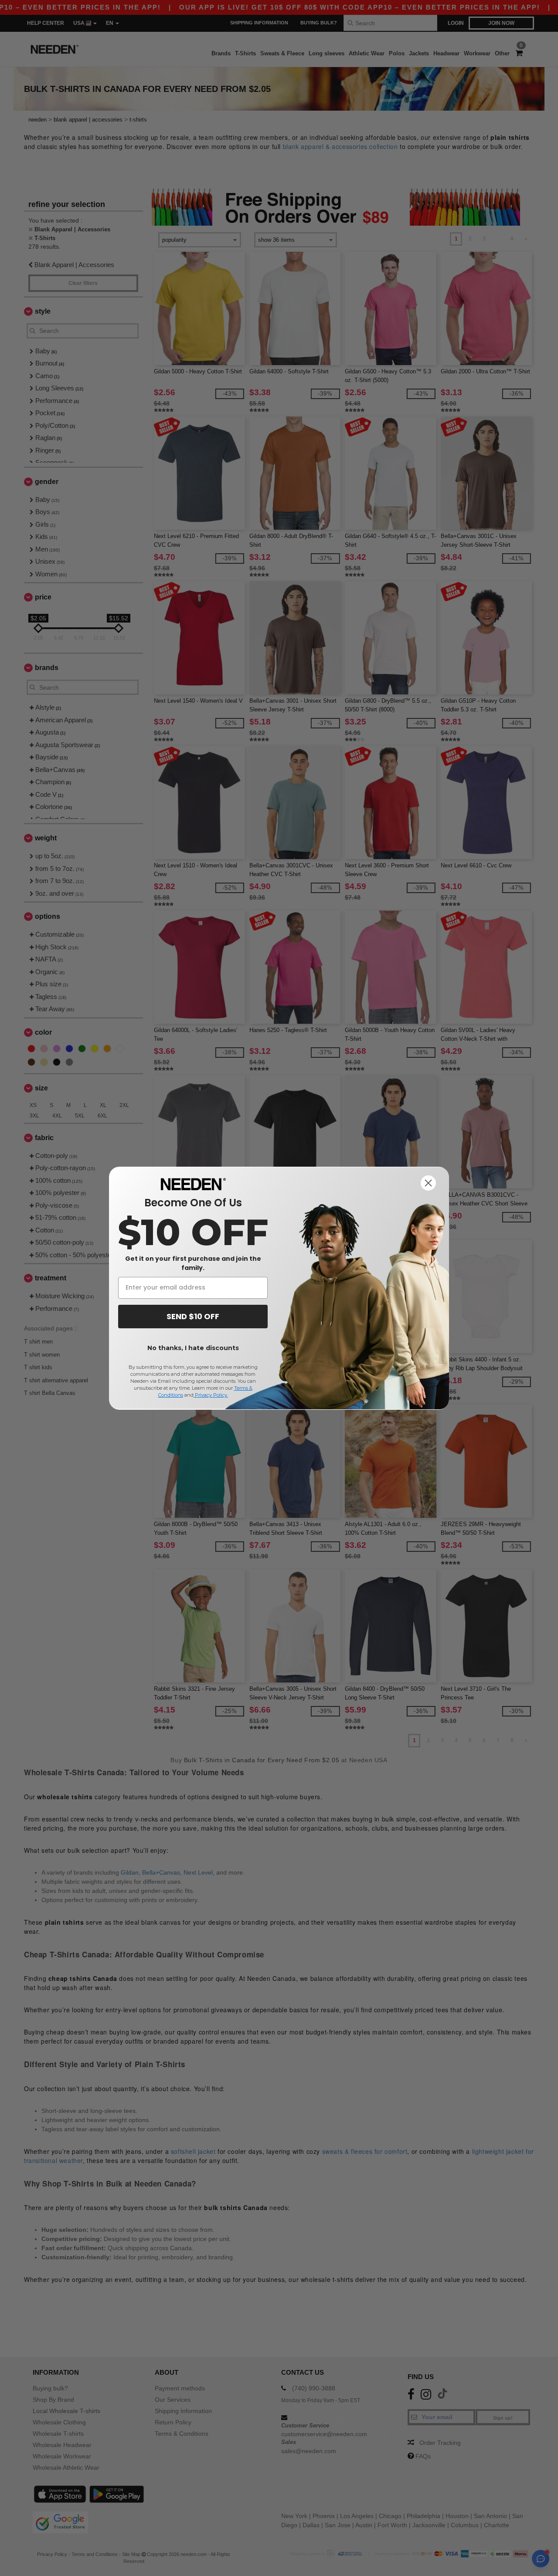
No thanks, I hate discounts (193, 1348)
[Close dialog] (428, 1183)
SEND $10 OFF (193, 1316)
